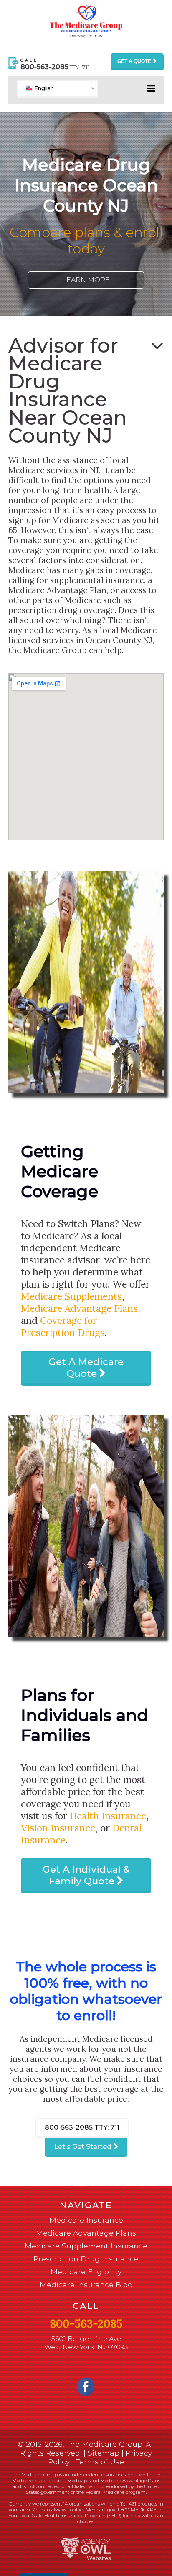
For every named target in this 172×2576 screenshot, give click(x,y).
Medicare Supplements (71, 1296)
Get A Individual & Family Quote (86, 1875)
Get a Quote (134, 61)
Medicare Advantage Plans (79, 1308)
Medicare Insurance (86, 2220)
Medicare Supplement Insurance (86, 2246)
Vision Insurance (58, 1828)
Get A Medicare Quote (86, 1368)
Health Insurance (108, 1816)
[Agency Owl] (86, 2548)
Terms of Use (100, 2462)
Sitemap (104, 2453)
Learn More (86, 280)
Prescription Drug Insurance (86, 2259)
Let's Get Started (83, 2147)
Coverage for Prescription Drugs (63, 1326)
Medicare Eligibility (86, 2272)
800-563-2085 (82, 2127)
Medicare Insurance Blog (86, 2285)
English (43, 88)
